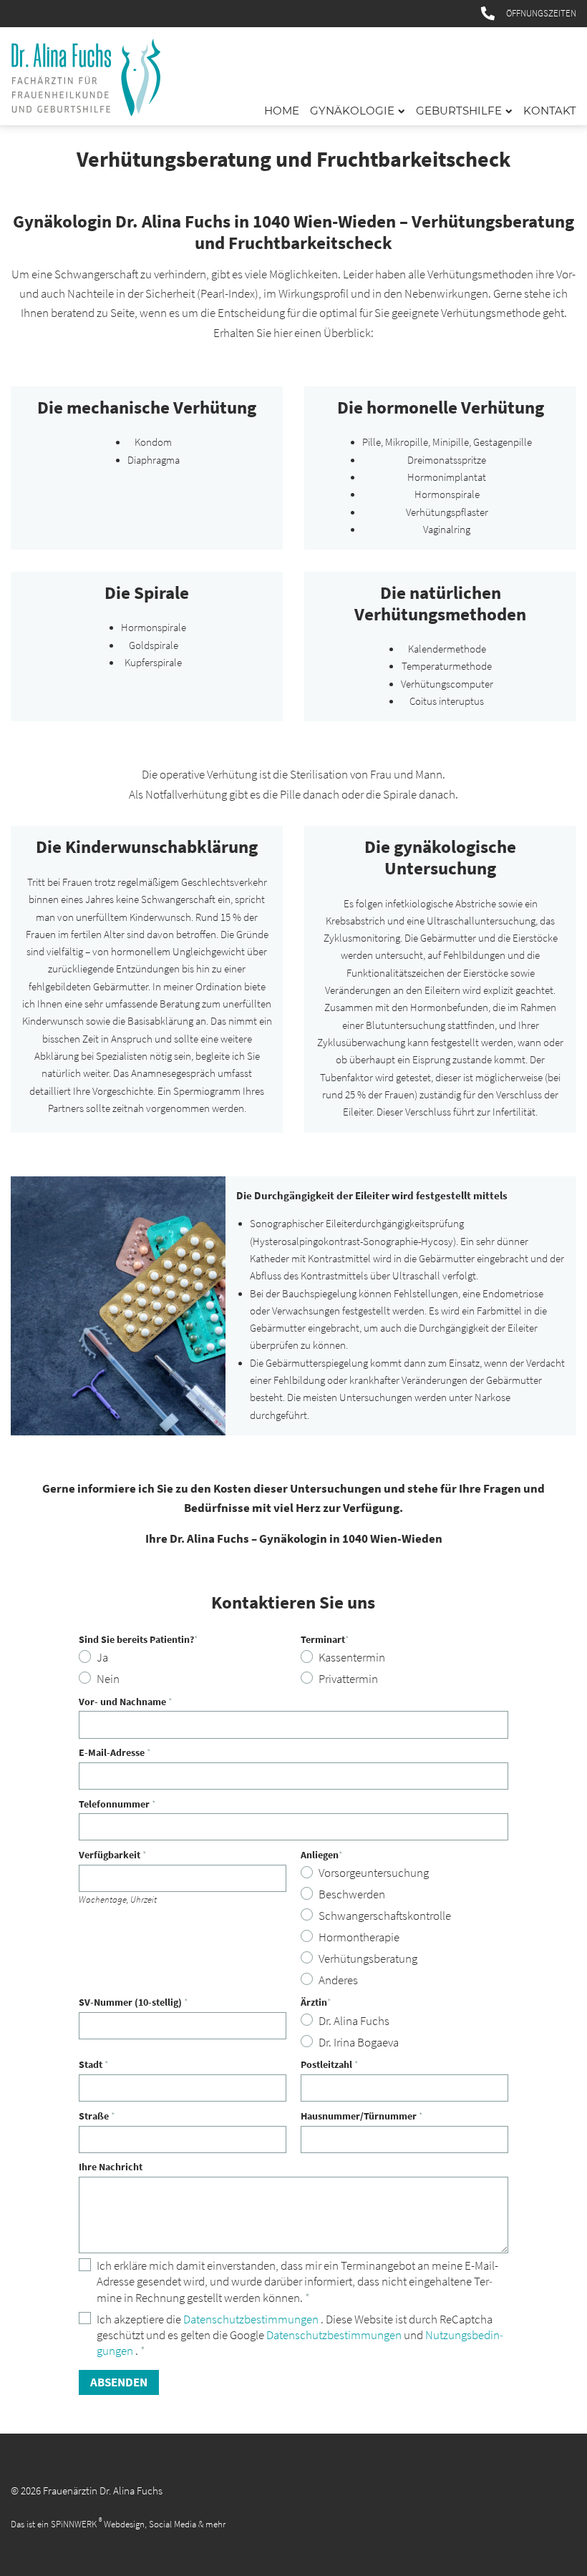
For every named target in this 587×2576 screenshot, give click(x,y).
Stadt (94, 2065)
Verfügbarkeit (113, 1855)
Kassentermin (352, 1658)
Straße (97, 2116)
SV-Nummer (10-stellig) (134, 2002)
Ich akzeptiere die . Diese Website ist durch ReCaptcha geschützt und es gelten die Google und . (302, 2335)
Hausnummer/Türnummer (362, 2116)
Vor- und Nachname (126, 1702)
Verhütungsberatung (368, 1959)
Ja (102, 1658)
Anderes (338, 1980)
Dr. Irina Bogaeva (359, 2043)
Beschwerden (352, 1894)
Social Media (173, 2524)
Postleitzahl (330, 2065)
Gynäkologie (352, 111)
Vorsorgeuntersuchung (374, 1873)
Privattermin (348, 1679)
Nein (108, 1679)
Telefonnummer (117, 1804)
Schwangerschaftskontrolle (385, 1916)
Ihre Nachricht (111, 2167)
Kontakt (550, 111)
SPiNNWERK (74, 2524)
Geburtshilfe (459, 111)
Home (282, 111)
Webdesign (124, 2524)
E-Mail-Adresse (115, 1753)
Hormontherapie (359, 1937)
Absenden (119, 2382)
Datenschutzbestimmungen (252, 2319)
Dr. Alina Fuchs (354, 2021)
